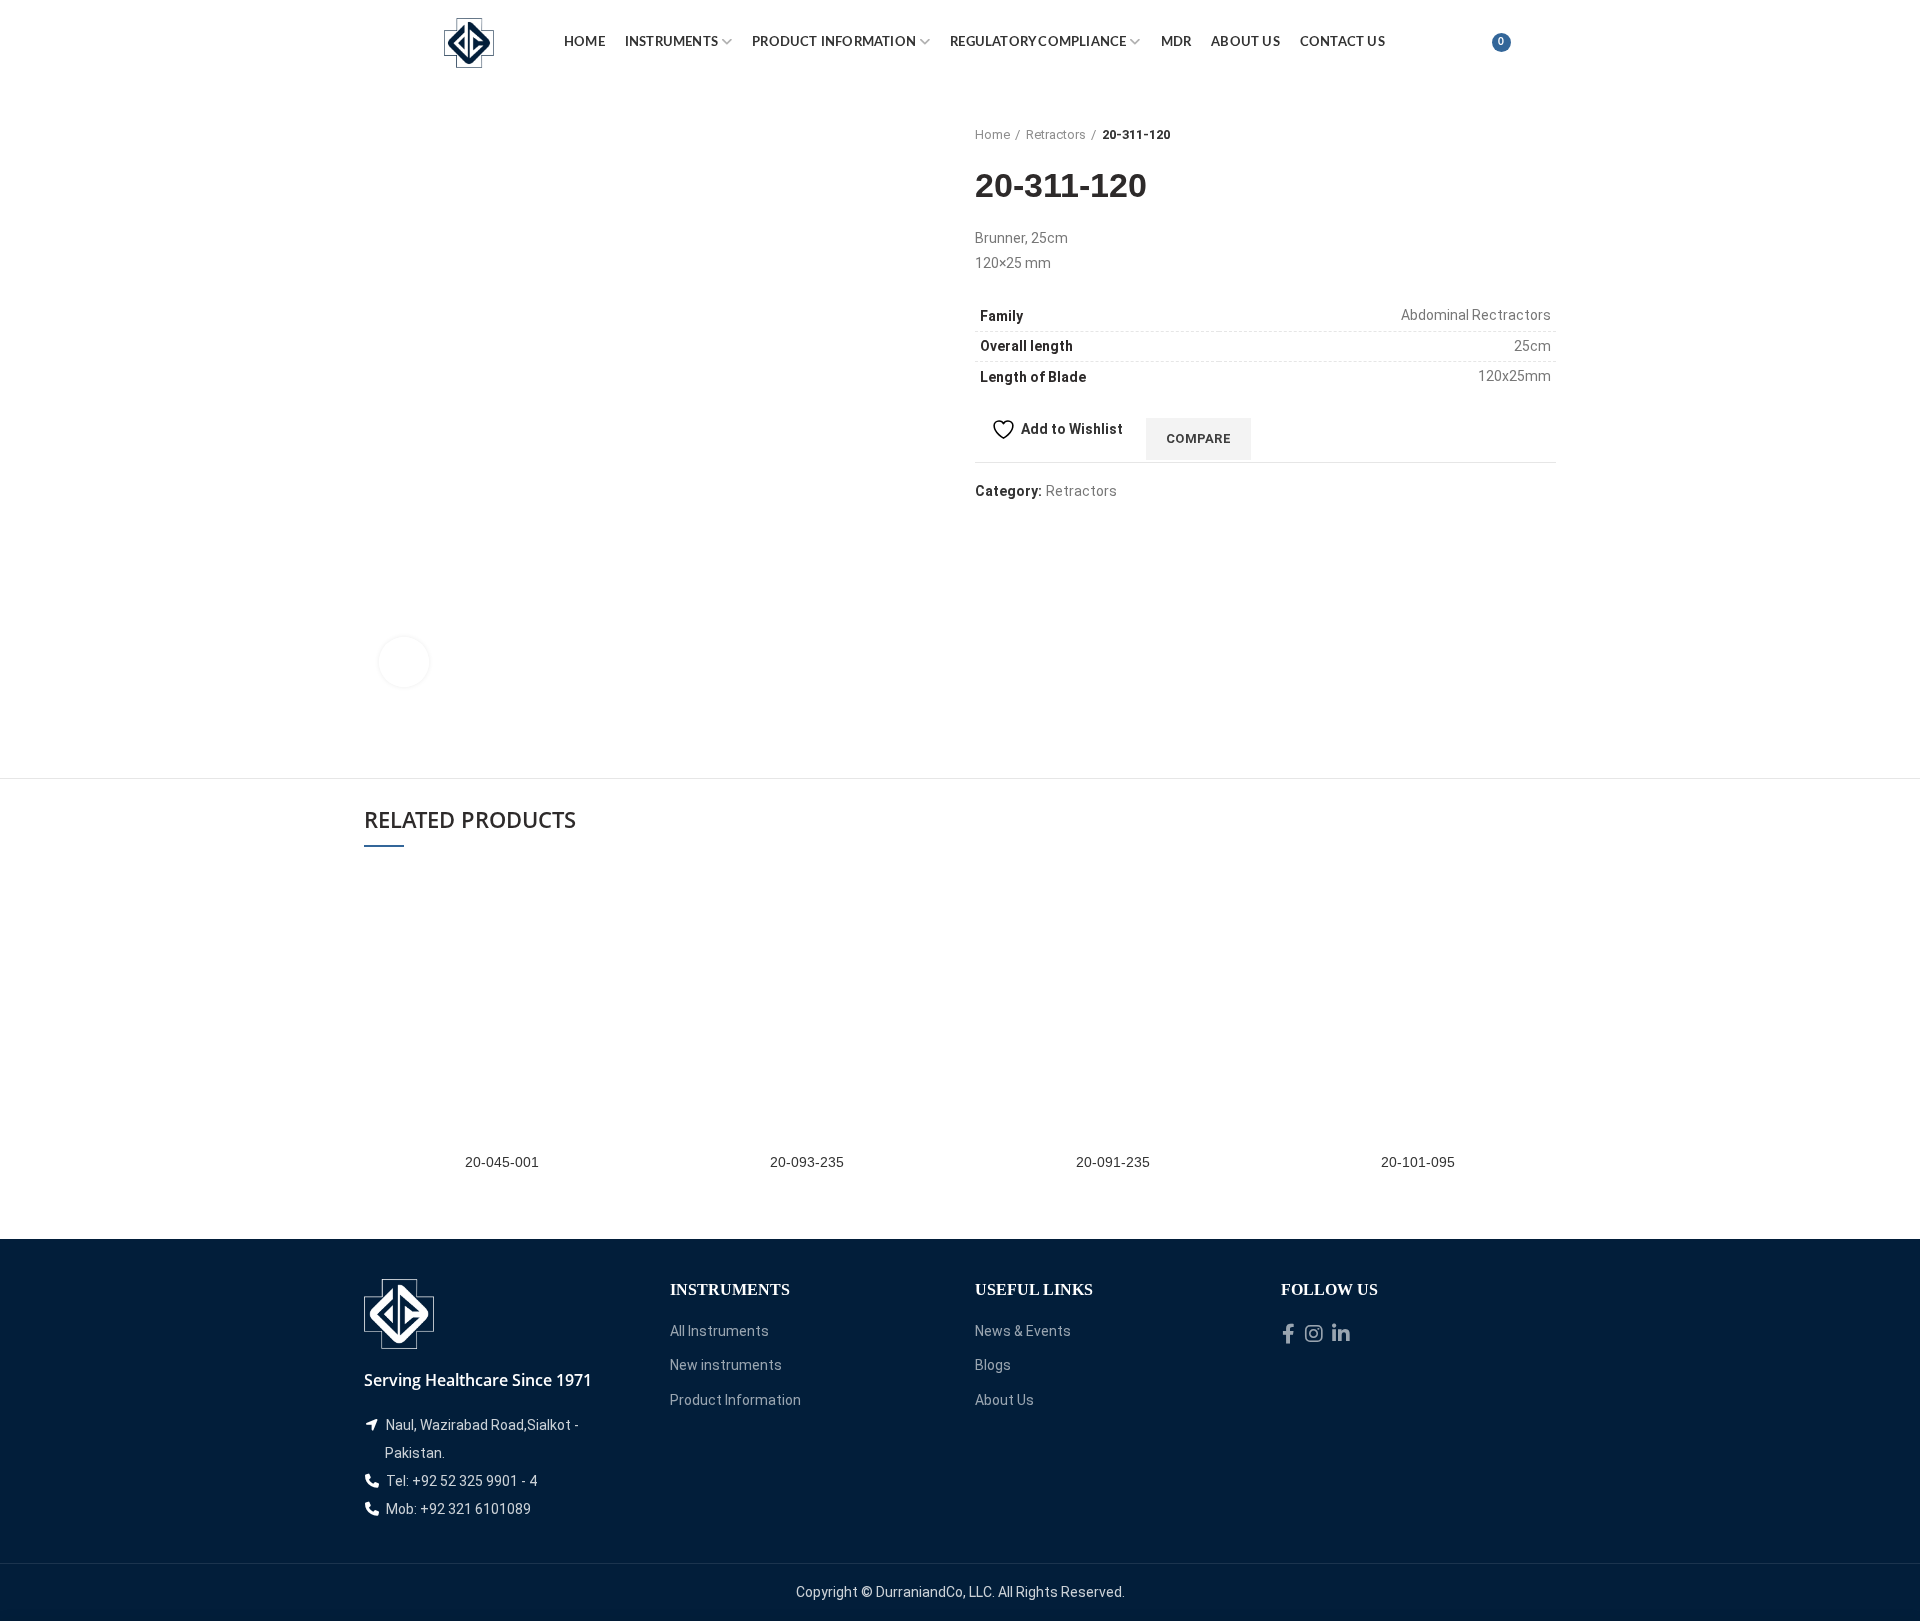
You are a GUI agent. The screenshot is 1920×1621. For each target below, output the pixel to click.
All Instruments (719, 1331)
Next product (1546, 135)
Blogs (993, 1365)
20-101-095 (1418, 1162)
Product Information (735, 1400)
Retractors (1056, 134)
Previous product (1506, 135)
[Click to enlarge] (404, 662)
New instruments (726, 1365)
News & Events (1023, 1331)
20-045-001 (502, 1162)
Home (992, 134)
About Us (1004, 1400)
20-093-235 (807, 1162)
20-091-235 (1113, 1162)
